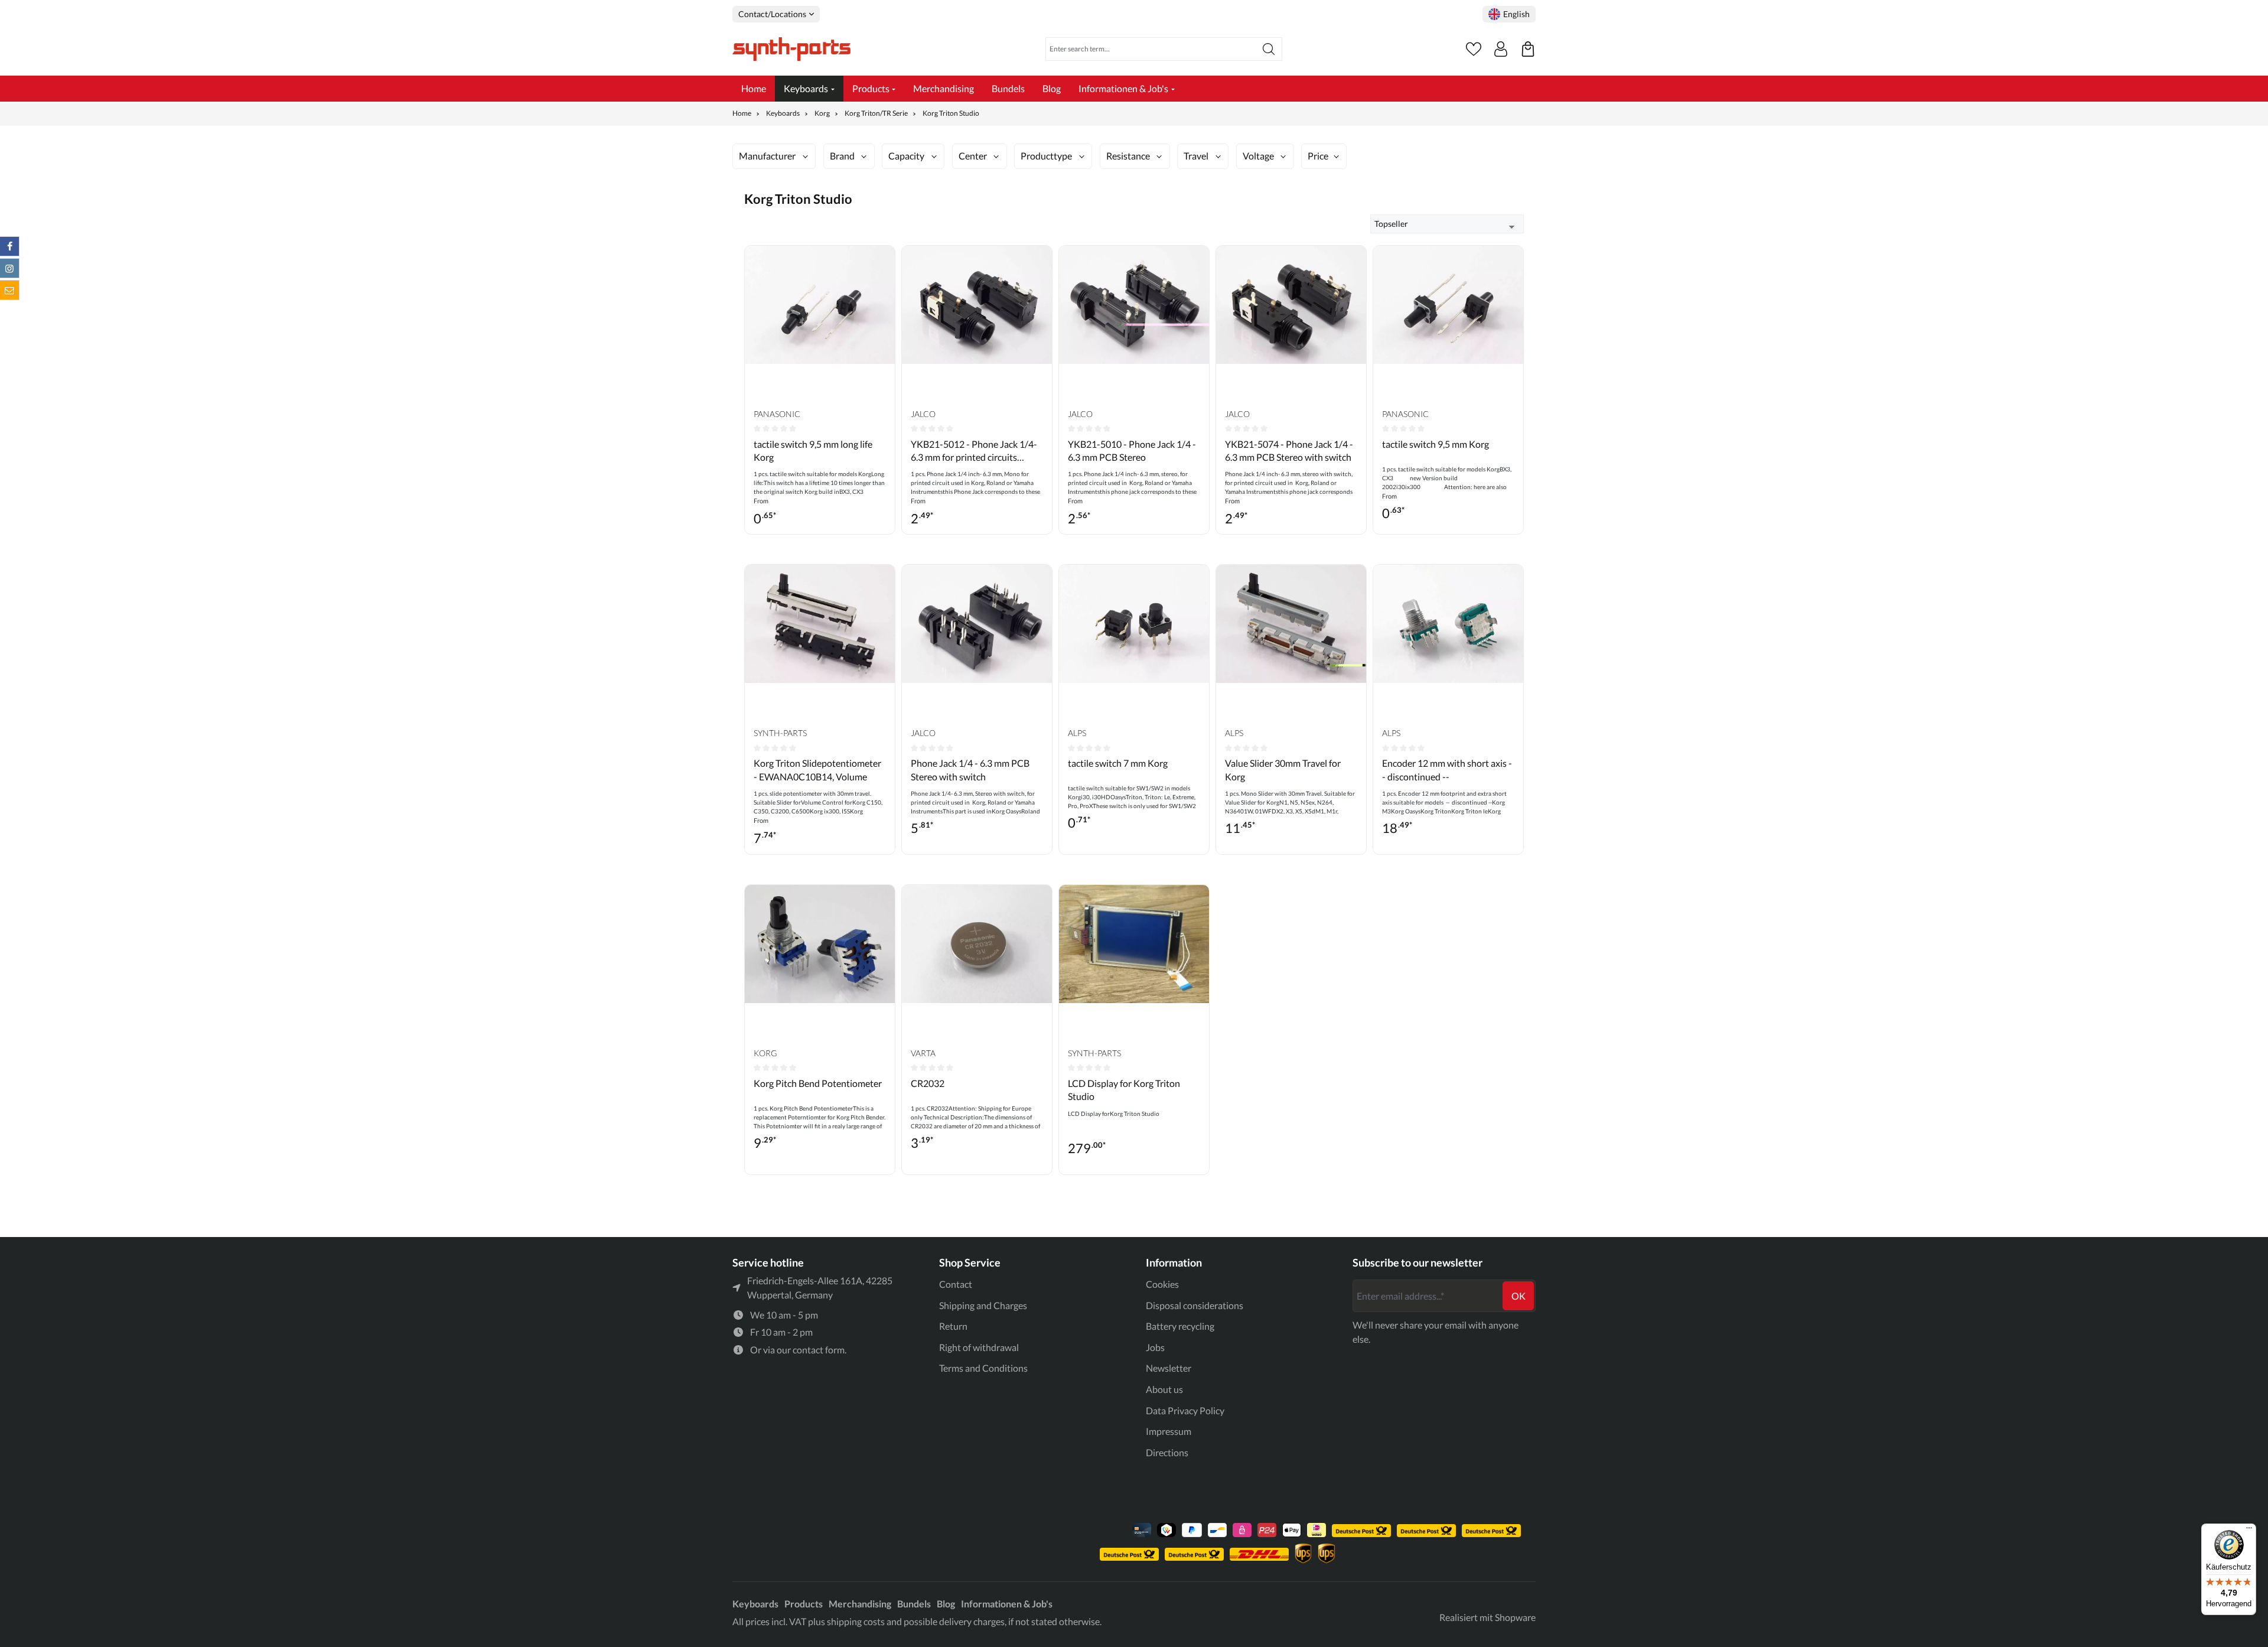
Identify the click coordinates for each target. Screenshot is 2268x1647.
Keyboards (755, 1604)
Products (804, 1604)
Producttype (1046, 156)
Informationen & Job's (1007, 1604)
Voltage (1258, 156)
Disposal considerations (1195, 1305)
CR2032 (928, 1083)
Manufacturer (767, 156)
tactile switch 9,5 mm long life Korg (813, 450)
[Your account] (1501, 49)
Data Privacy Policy (1185, 1410)
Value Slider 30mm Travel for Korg (1283, 769)
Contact (956, 1284)
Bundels (914, 1604)
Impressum (1169, 1431)
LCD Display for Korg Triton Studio (1124, 1090)
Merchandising (860, 1604)
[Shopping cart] (1528, 49)
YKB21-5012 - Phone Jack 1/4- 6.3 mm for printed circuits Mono (974, 451)
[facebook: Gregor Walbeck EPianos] (9, 246)
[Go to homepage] (791, 49)
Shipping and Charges (983, 1305)
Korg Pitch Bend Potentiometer (818, 1083)
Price (1318, 156)
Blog (946, 1604)
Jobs (1155, 1347)
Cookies (1162, 1284)
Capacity (906, 156)
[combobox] (1151, 49)
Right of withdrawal (979, 1347)
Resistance (1128, 156)
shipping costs (856, 1621)
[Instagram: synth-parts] (9, 268)
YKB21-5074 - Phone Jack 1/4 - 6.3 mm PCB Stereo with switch (1289, 450)
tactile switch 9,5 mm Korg (1436, 444)
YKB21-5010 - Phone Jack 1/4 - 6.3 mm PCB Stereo (1132, 450)
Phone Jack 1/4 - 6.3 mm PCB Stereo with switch (970, 769)
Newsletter (1169, 1368)
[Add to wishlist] (883, 263)
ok (1518, 1296)
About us (1164, 1389)
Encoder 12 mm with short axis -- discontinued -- (1447, 769)
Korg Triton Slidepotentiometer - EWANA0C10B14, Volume (817, 769)
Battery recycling (1180, 1326)
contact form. (819, 1350)
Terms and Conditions (983, 1368)
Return (953, 1326)
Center (973, 156)
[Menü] (2249, 1531)
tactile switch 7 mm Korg (1118, 763)
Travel (1196, 156)
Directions (1167, 1452)
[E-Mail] (9, 290)
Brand (842, 156)
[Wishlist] (1474, 49)
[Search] (1269, 49)
